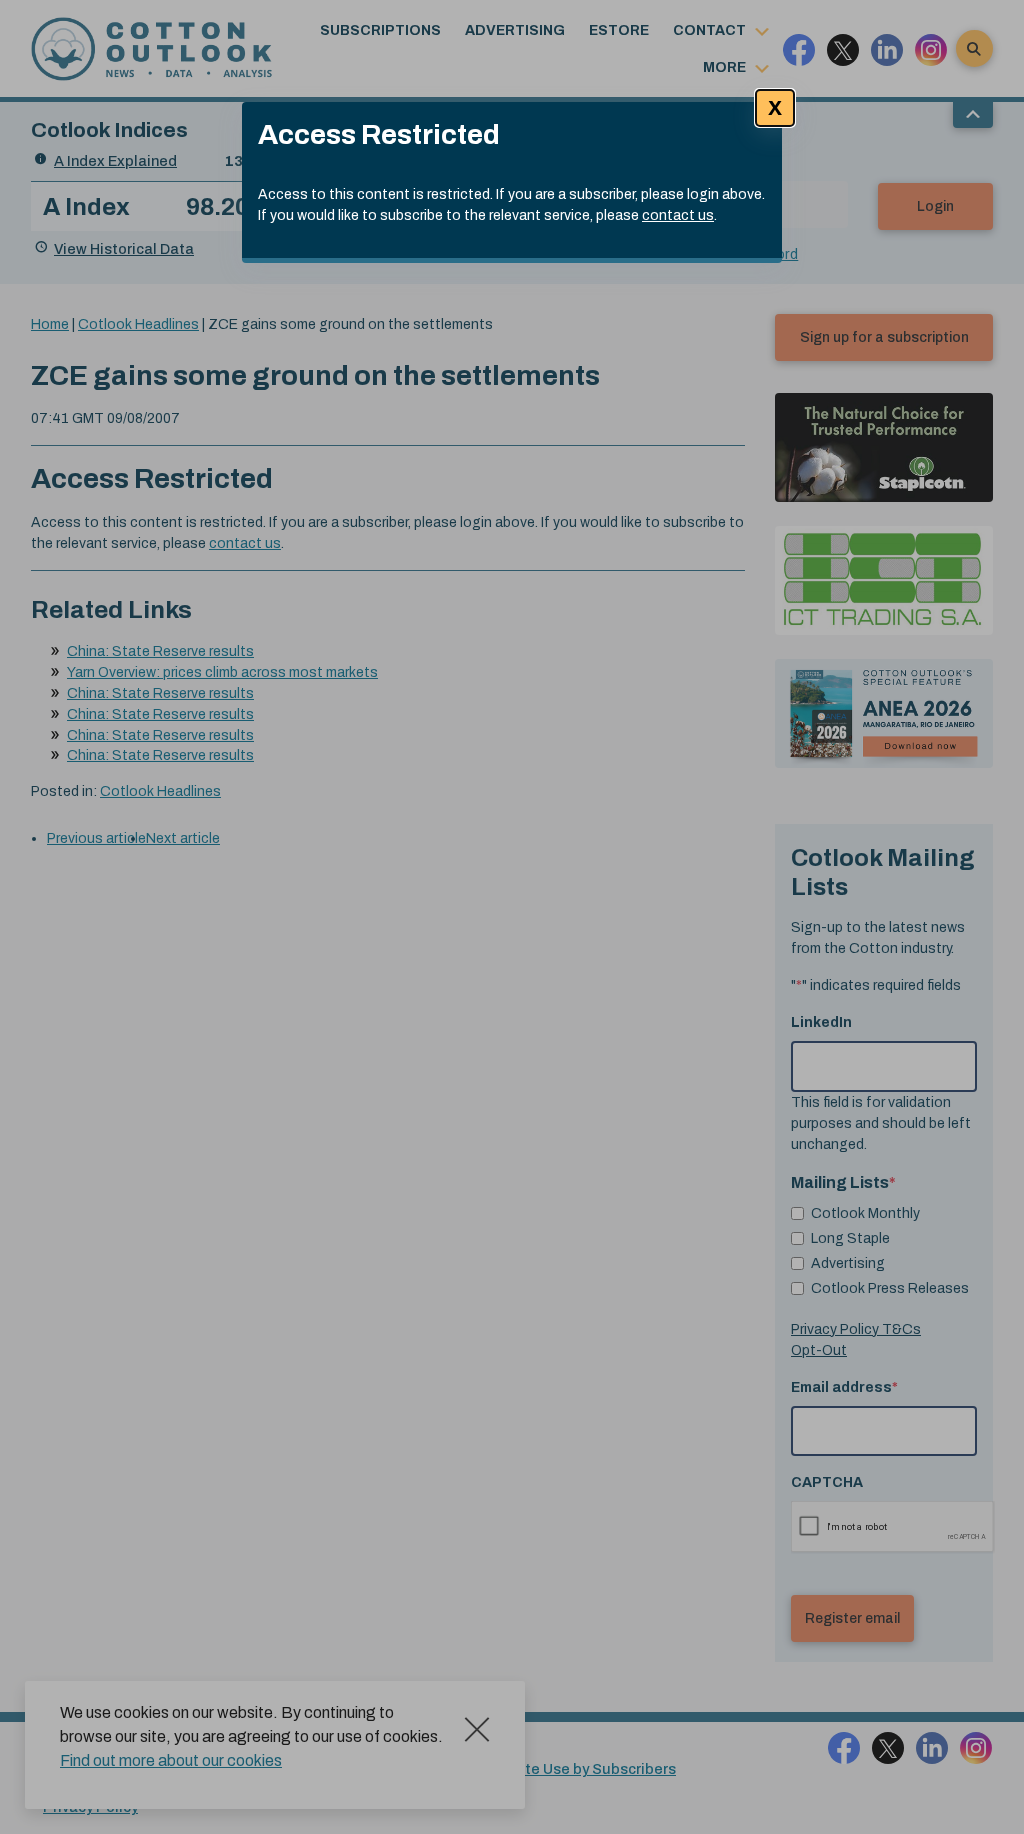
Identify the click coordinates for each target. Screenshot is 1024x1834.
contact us (678, 215)
